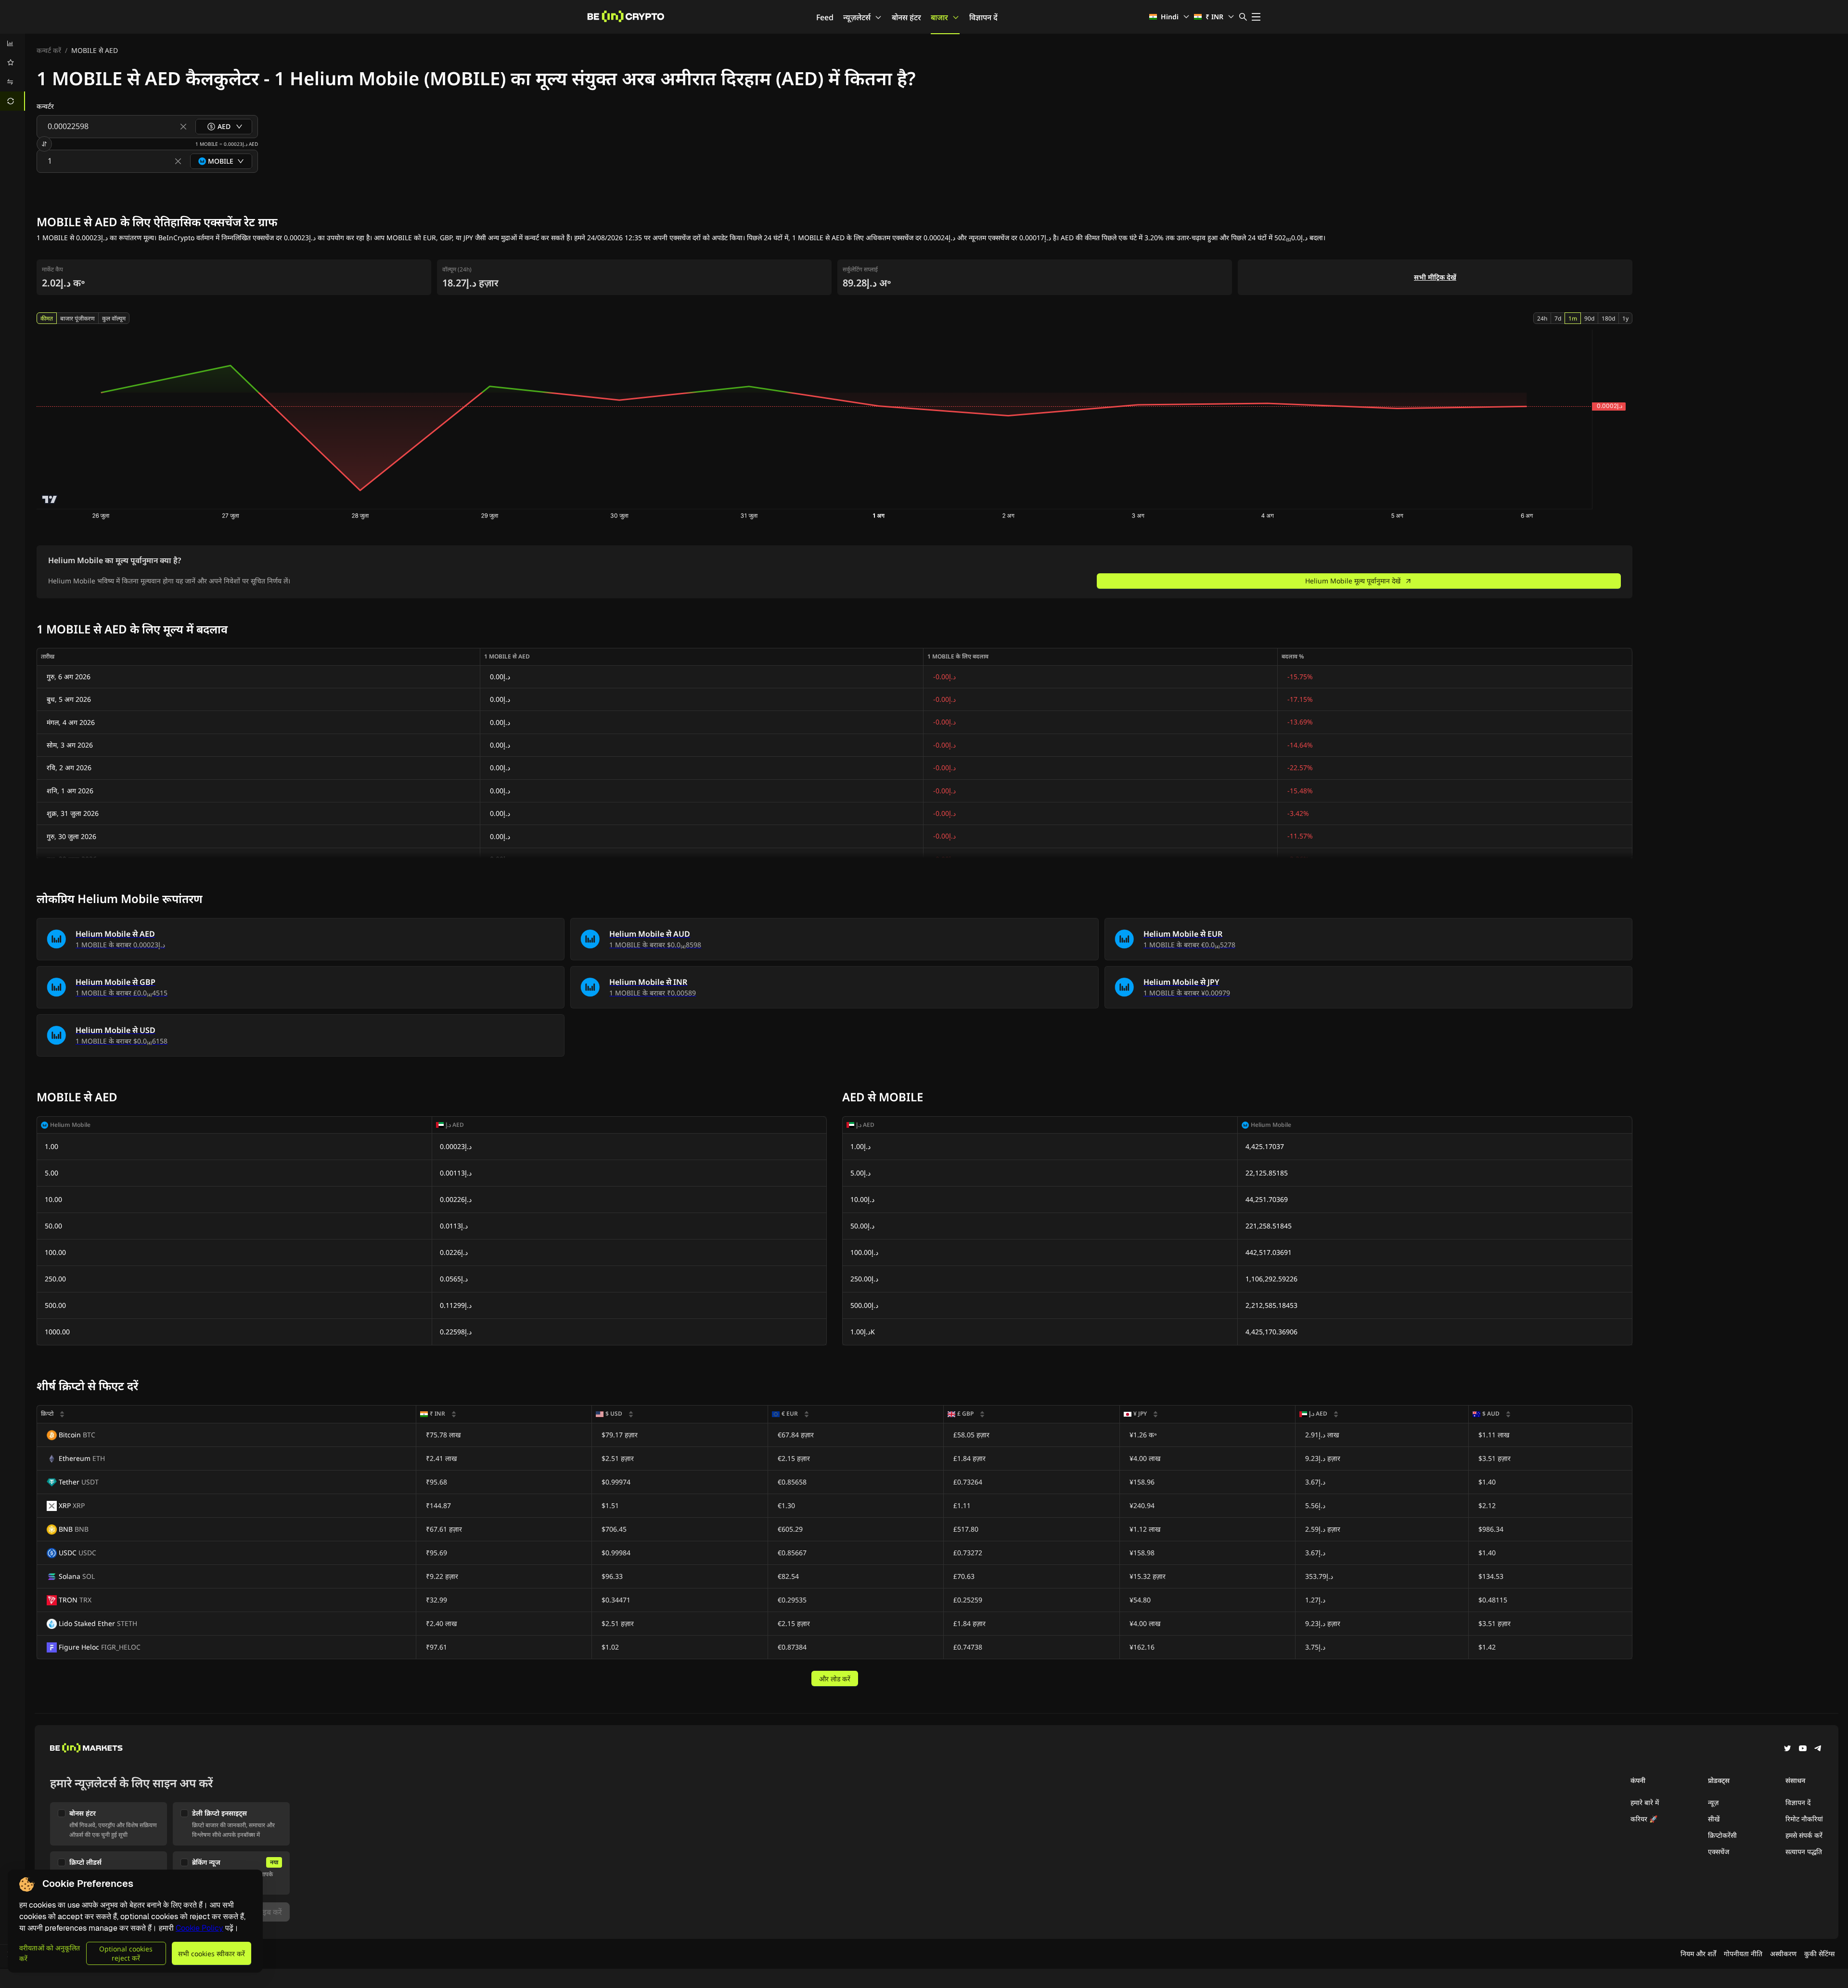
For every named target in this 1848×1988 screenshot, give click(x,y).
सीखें (1714, 1819)
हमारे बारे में (1645, 1802)
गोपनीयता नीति (1743, 1954)
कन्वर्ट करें (49, 50)
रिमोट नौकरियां (1804, 1819)
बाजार (939, 17)
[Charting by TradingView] (50, 499)
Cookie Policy (199, 1928)
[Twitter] (1787, 1749)
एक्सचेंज (1719, 1852)
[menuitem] (13, 43)
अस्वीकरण (1783, 1954)
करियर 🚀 (1644, 1819)
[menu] (13, 72)
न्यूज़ (1713, 1802)
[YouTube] (1803, 1749)
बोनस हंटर (906, 17)
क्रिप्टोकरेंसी (1722, 1835)
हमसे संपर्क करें (1804, 1835)
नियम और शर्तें (1698, 1954)
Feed (825, 17)
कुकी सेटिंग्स (1819, 1954)
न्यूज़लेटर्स (857, 17)
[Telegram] (1818, 1749)
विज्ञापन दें (983, 17)
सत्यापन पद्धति (1804, 1852)
